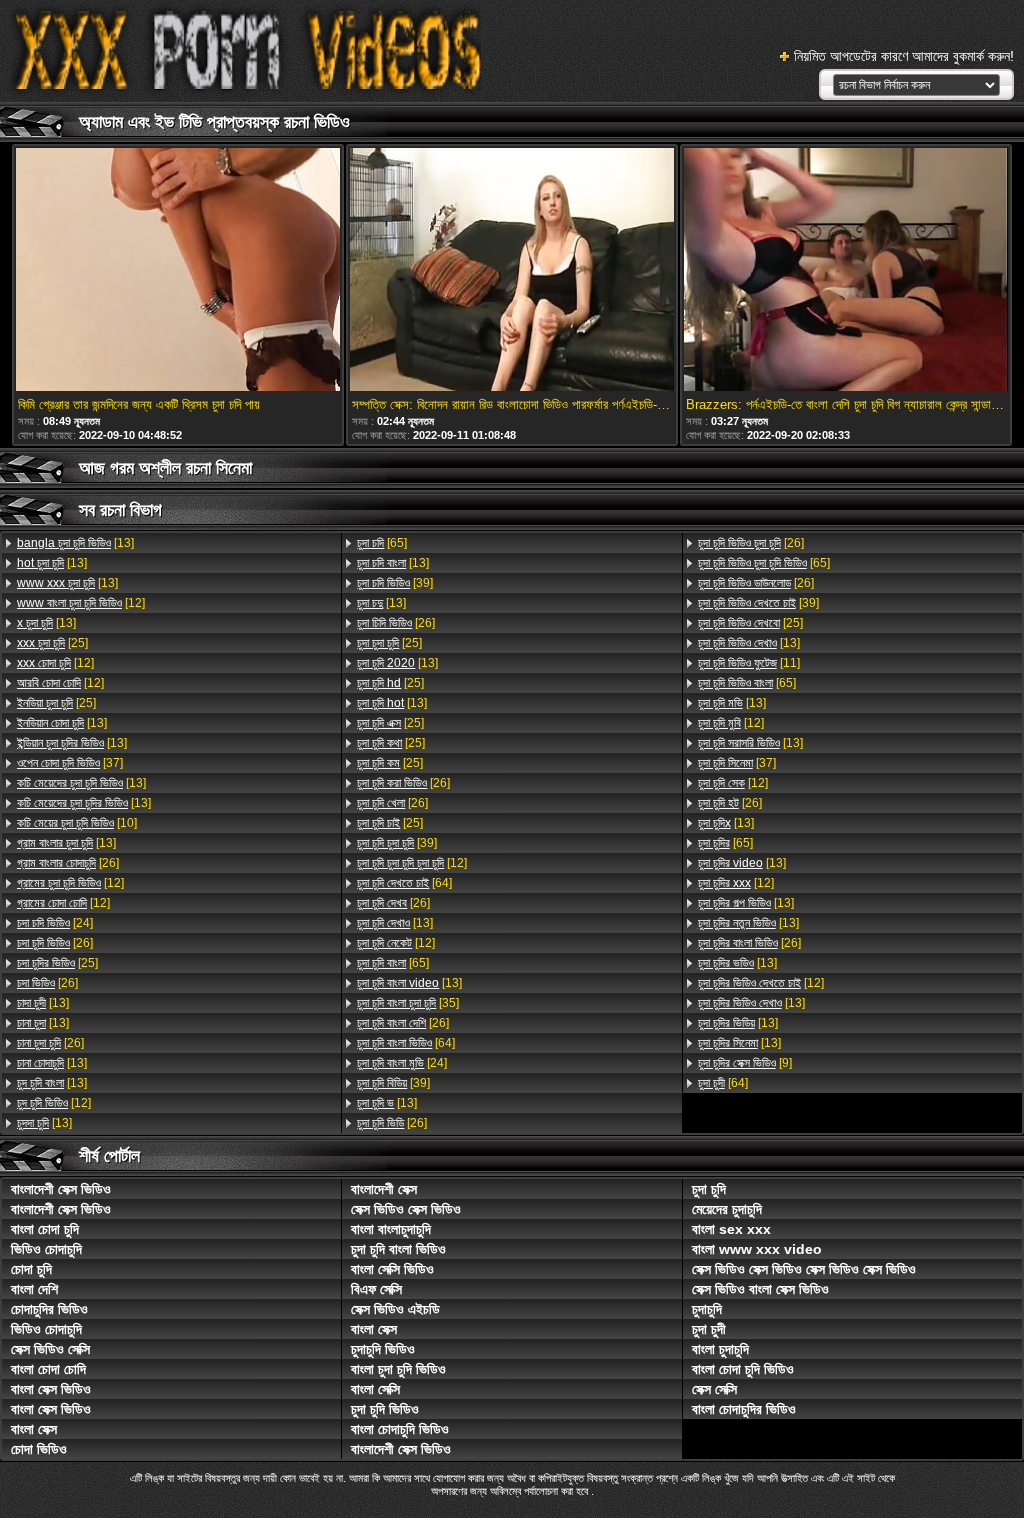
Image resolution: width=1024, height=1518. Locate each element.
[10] (77, 823)
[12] (81, 603)
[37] (70, 763)
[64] (404, 883)
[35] (408, 1003)
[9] (745, 1063)
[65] (382, 543)
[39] (395, 583)
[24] (55, 923)
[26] (68, 863)
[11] (749, 663)
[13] (75, 543)
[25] (52, 643)
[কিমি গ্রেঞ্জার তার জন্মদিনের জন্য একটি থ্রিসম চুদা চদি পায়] (178, 271)
